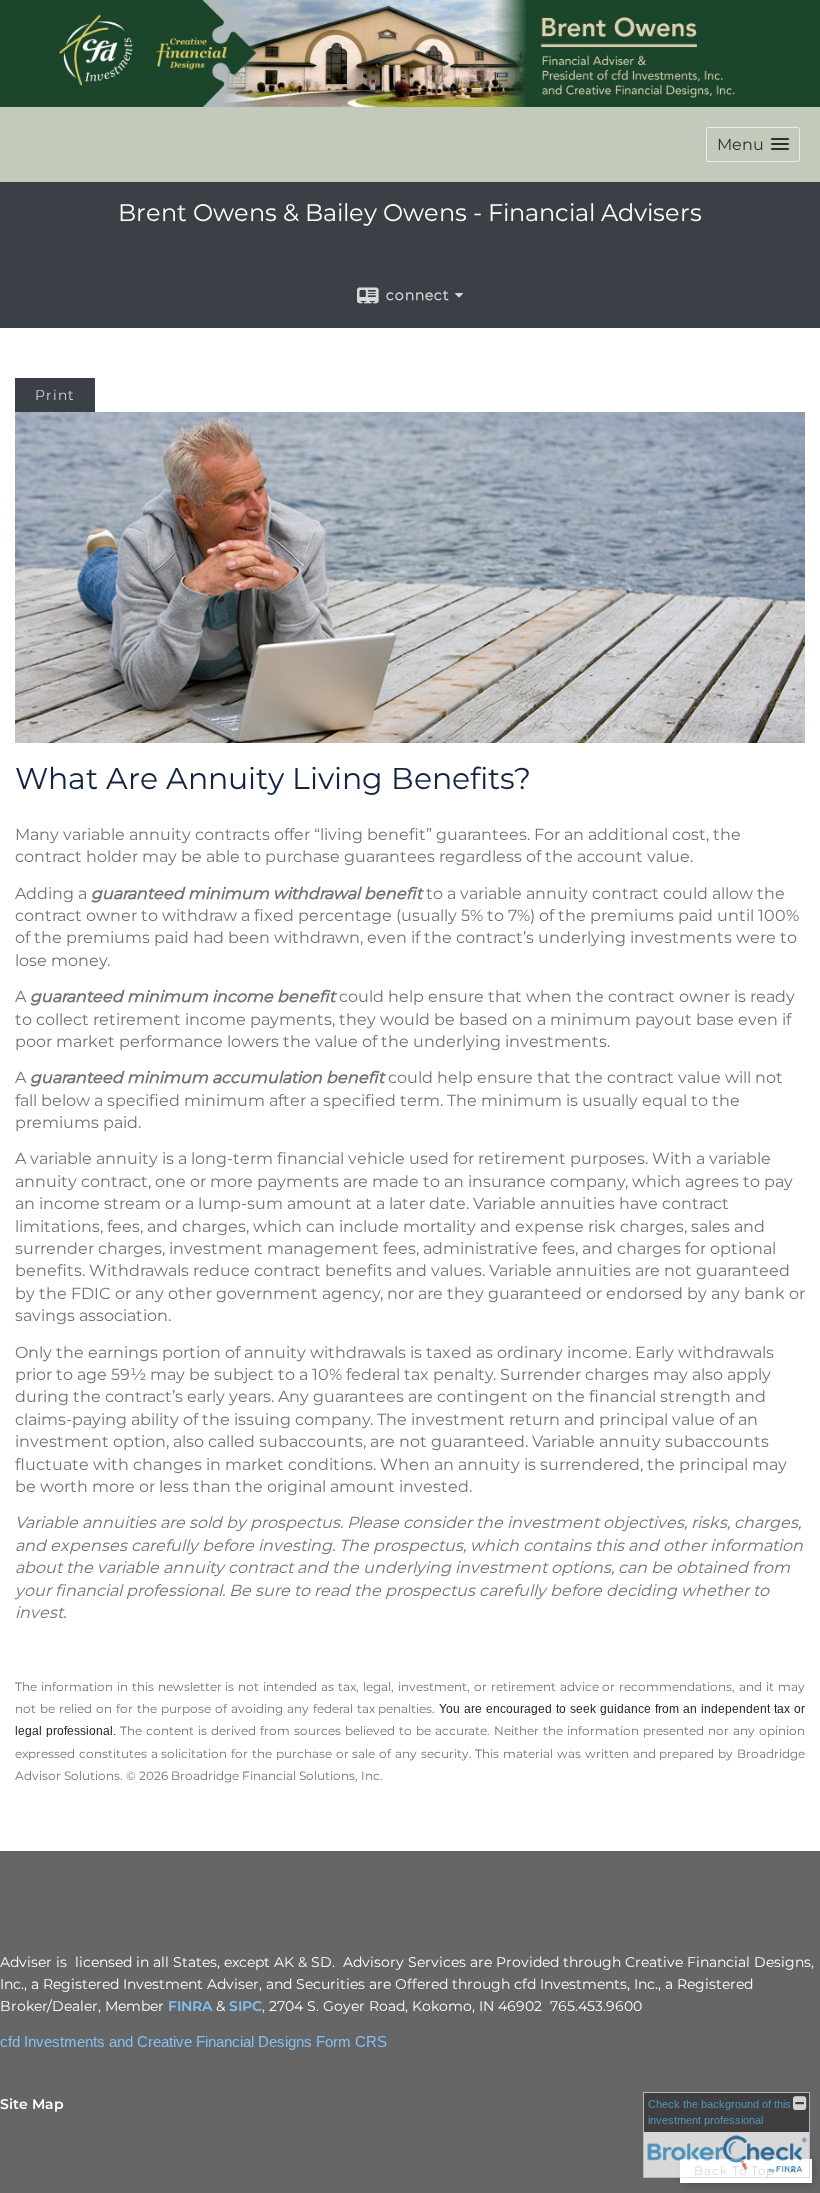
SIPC (245, 2006)
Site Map (32, 2104)
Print (55, 395)
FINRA (190, 2006)
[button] (753, 144)
